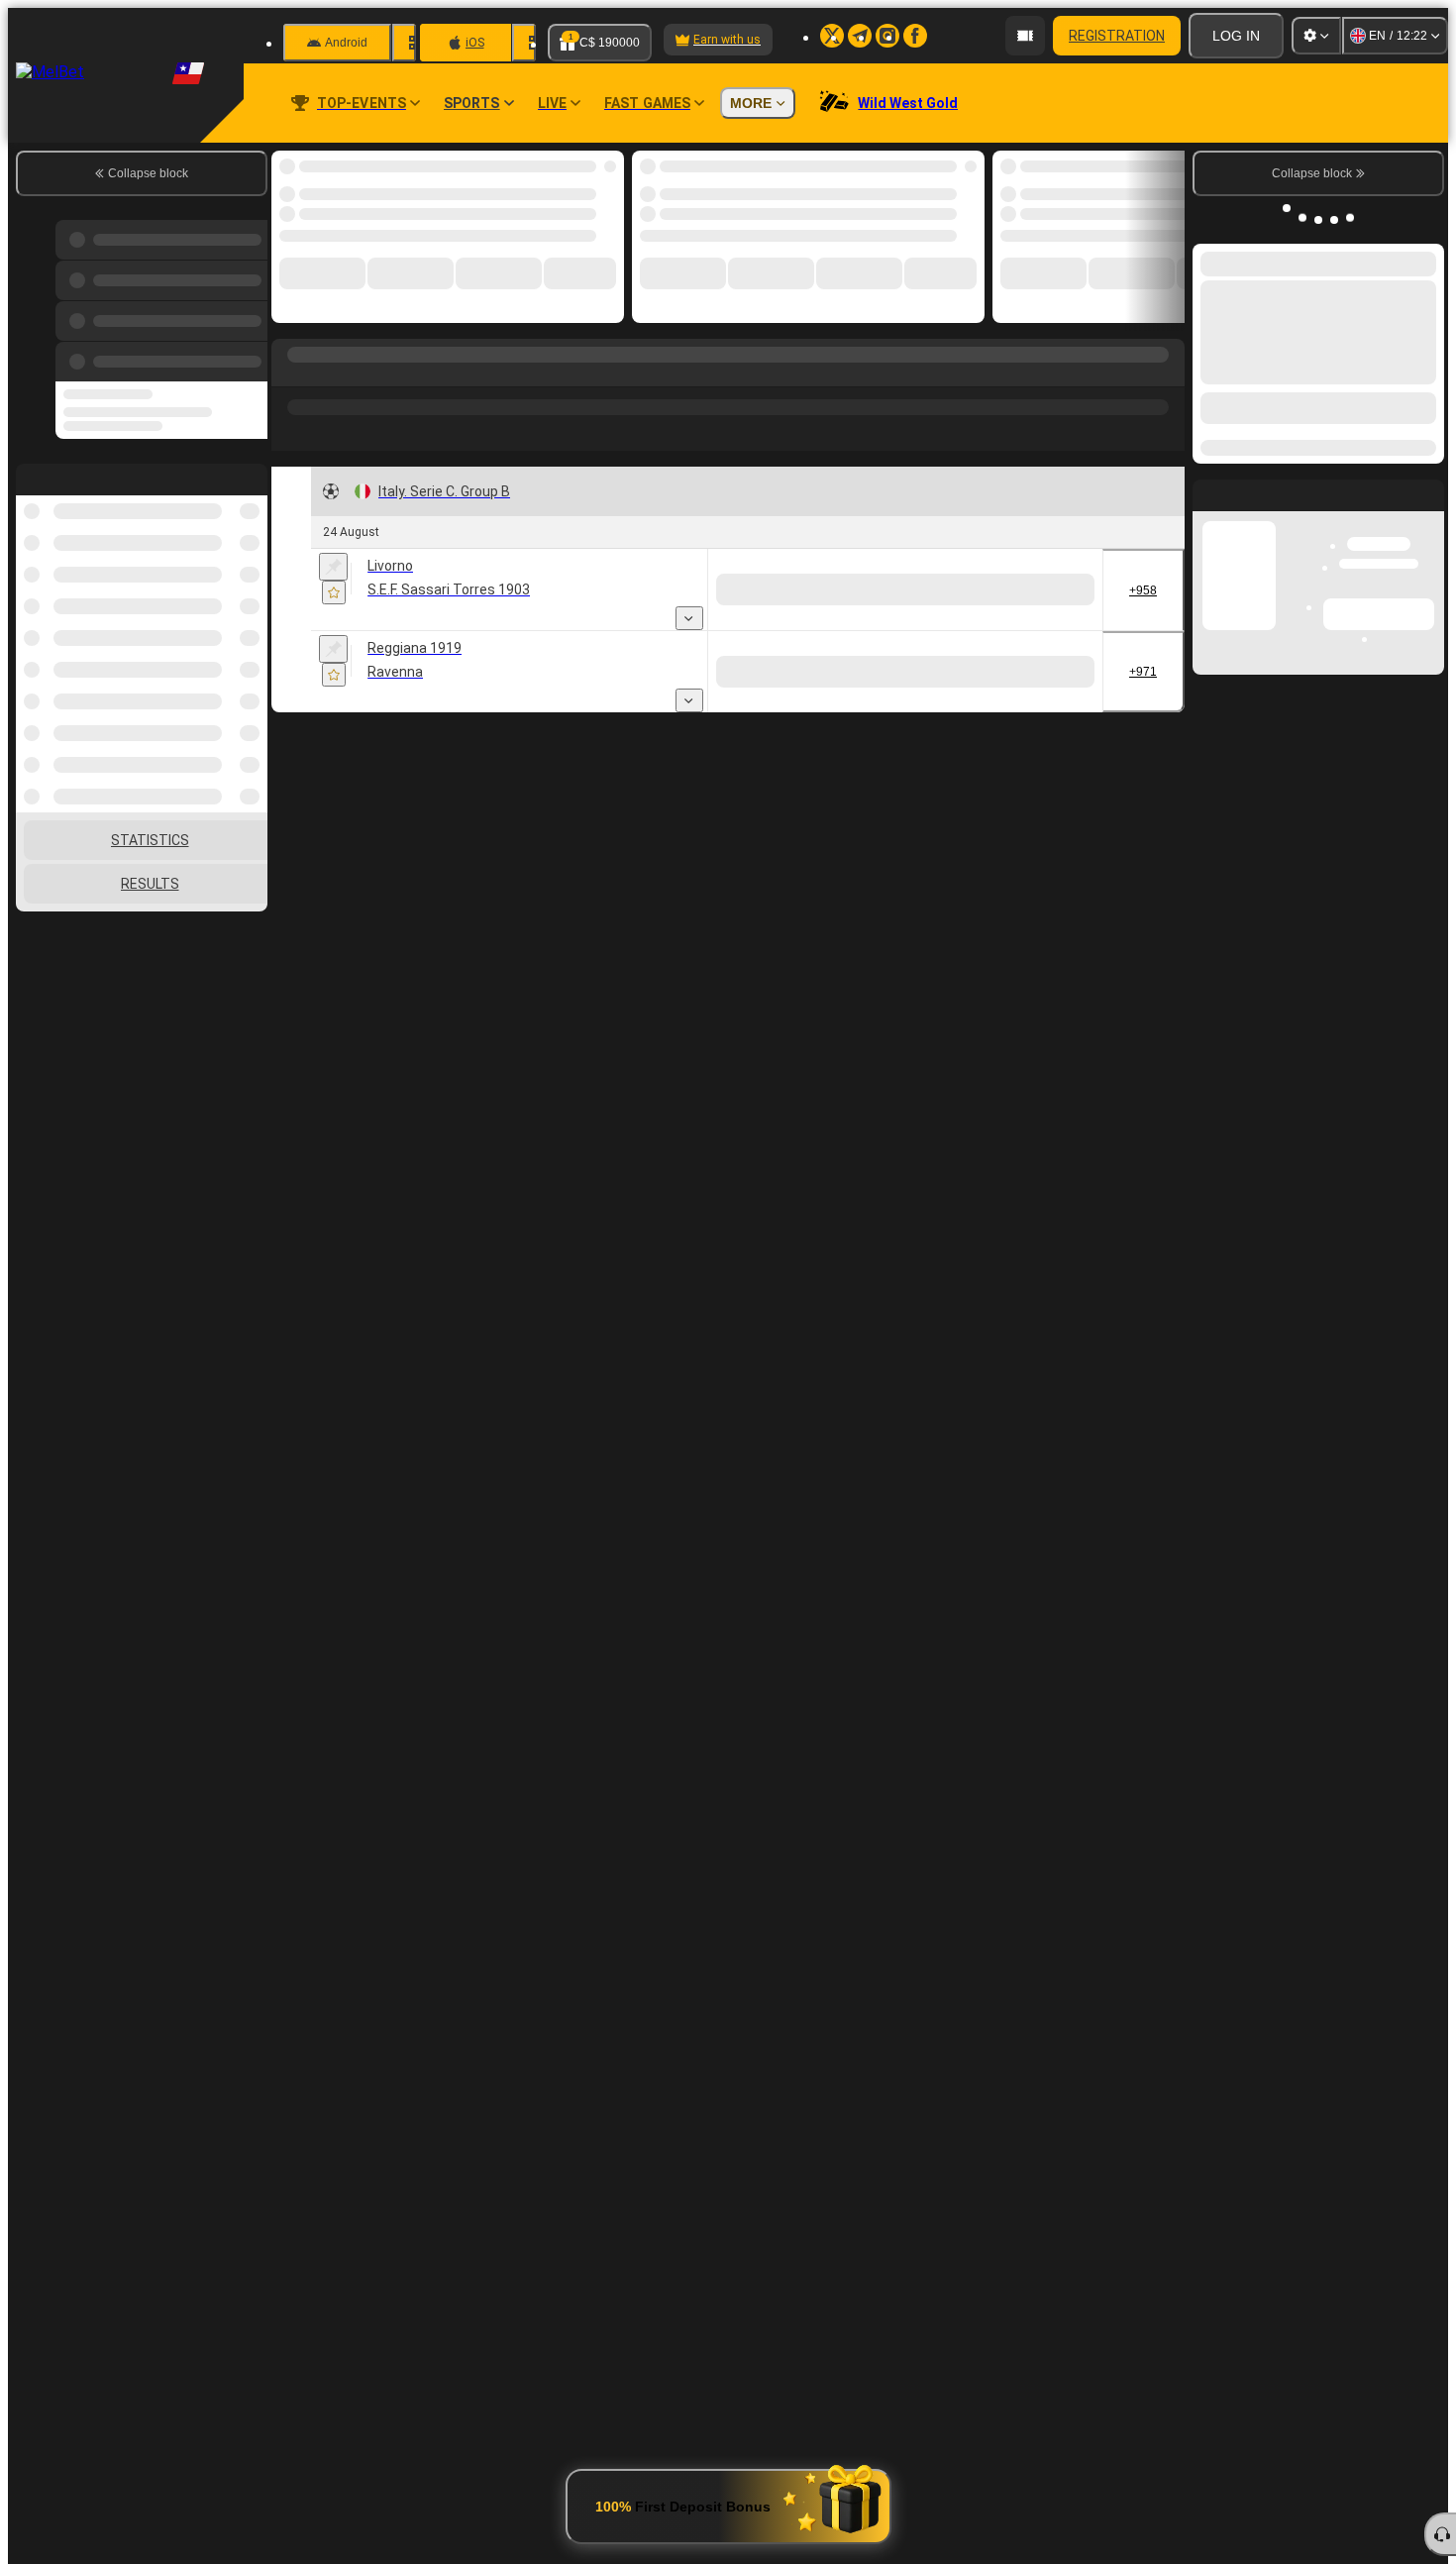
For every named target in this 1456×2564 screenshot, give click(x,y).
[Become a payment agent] (1025, 36)
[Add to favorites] (592, 171)
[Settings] (1316, 36)
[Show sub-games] (689, 609)
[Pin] (333, 558)
